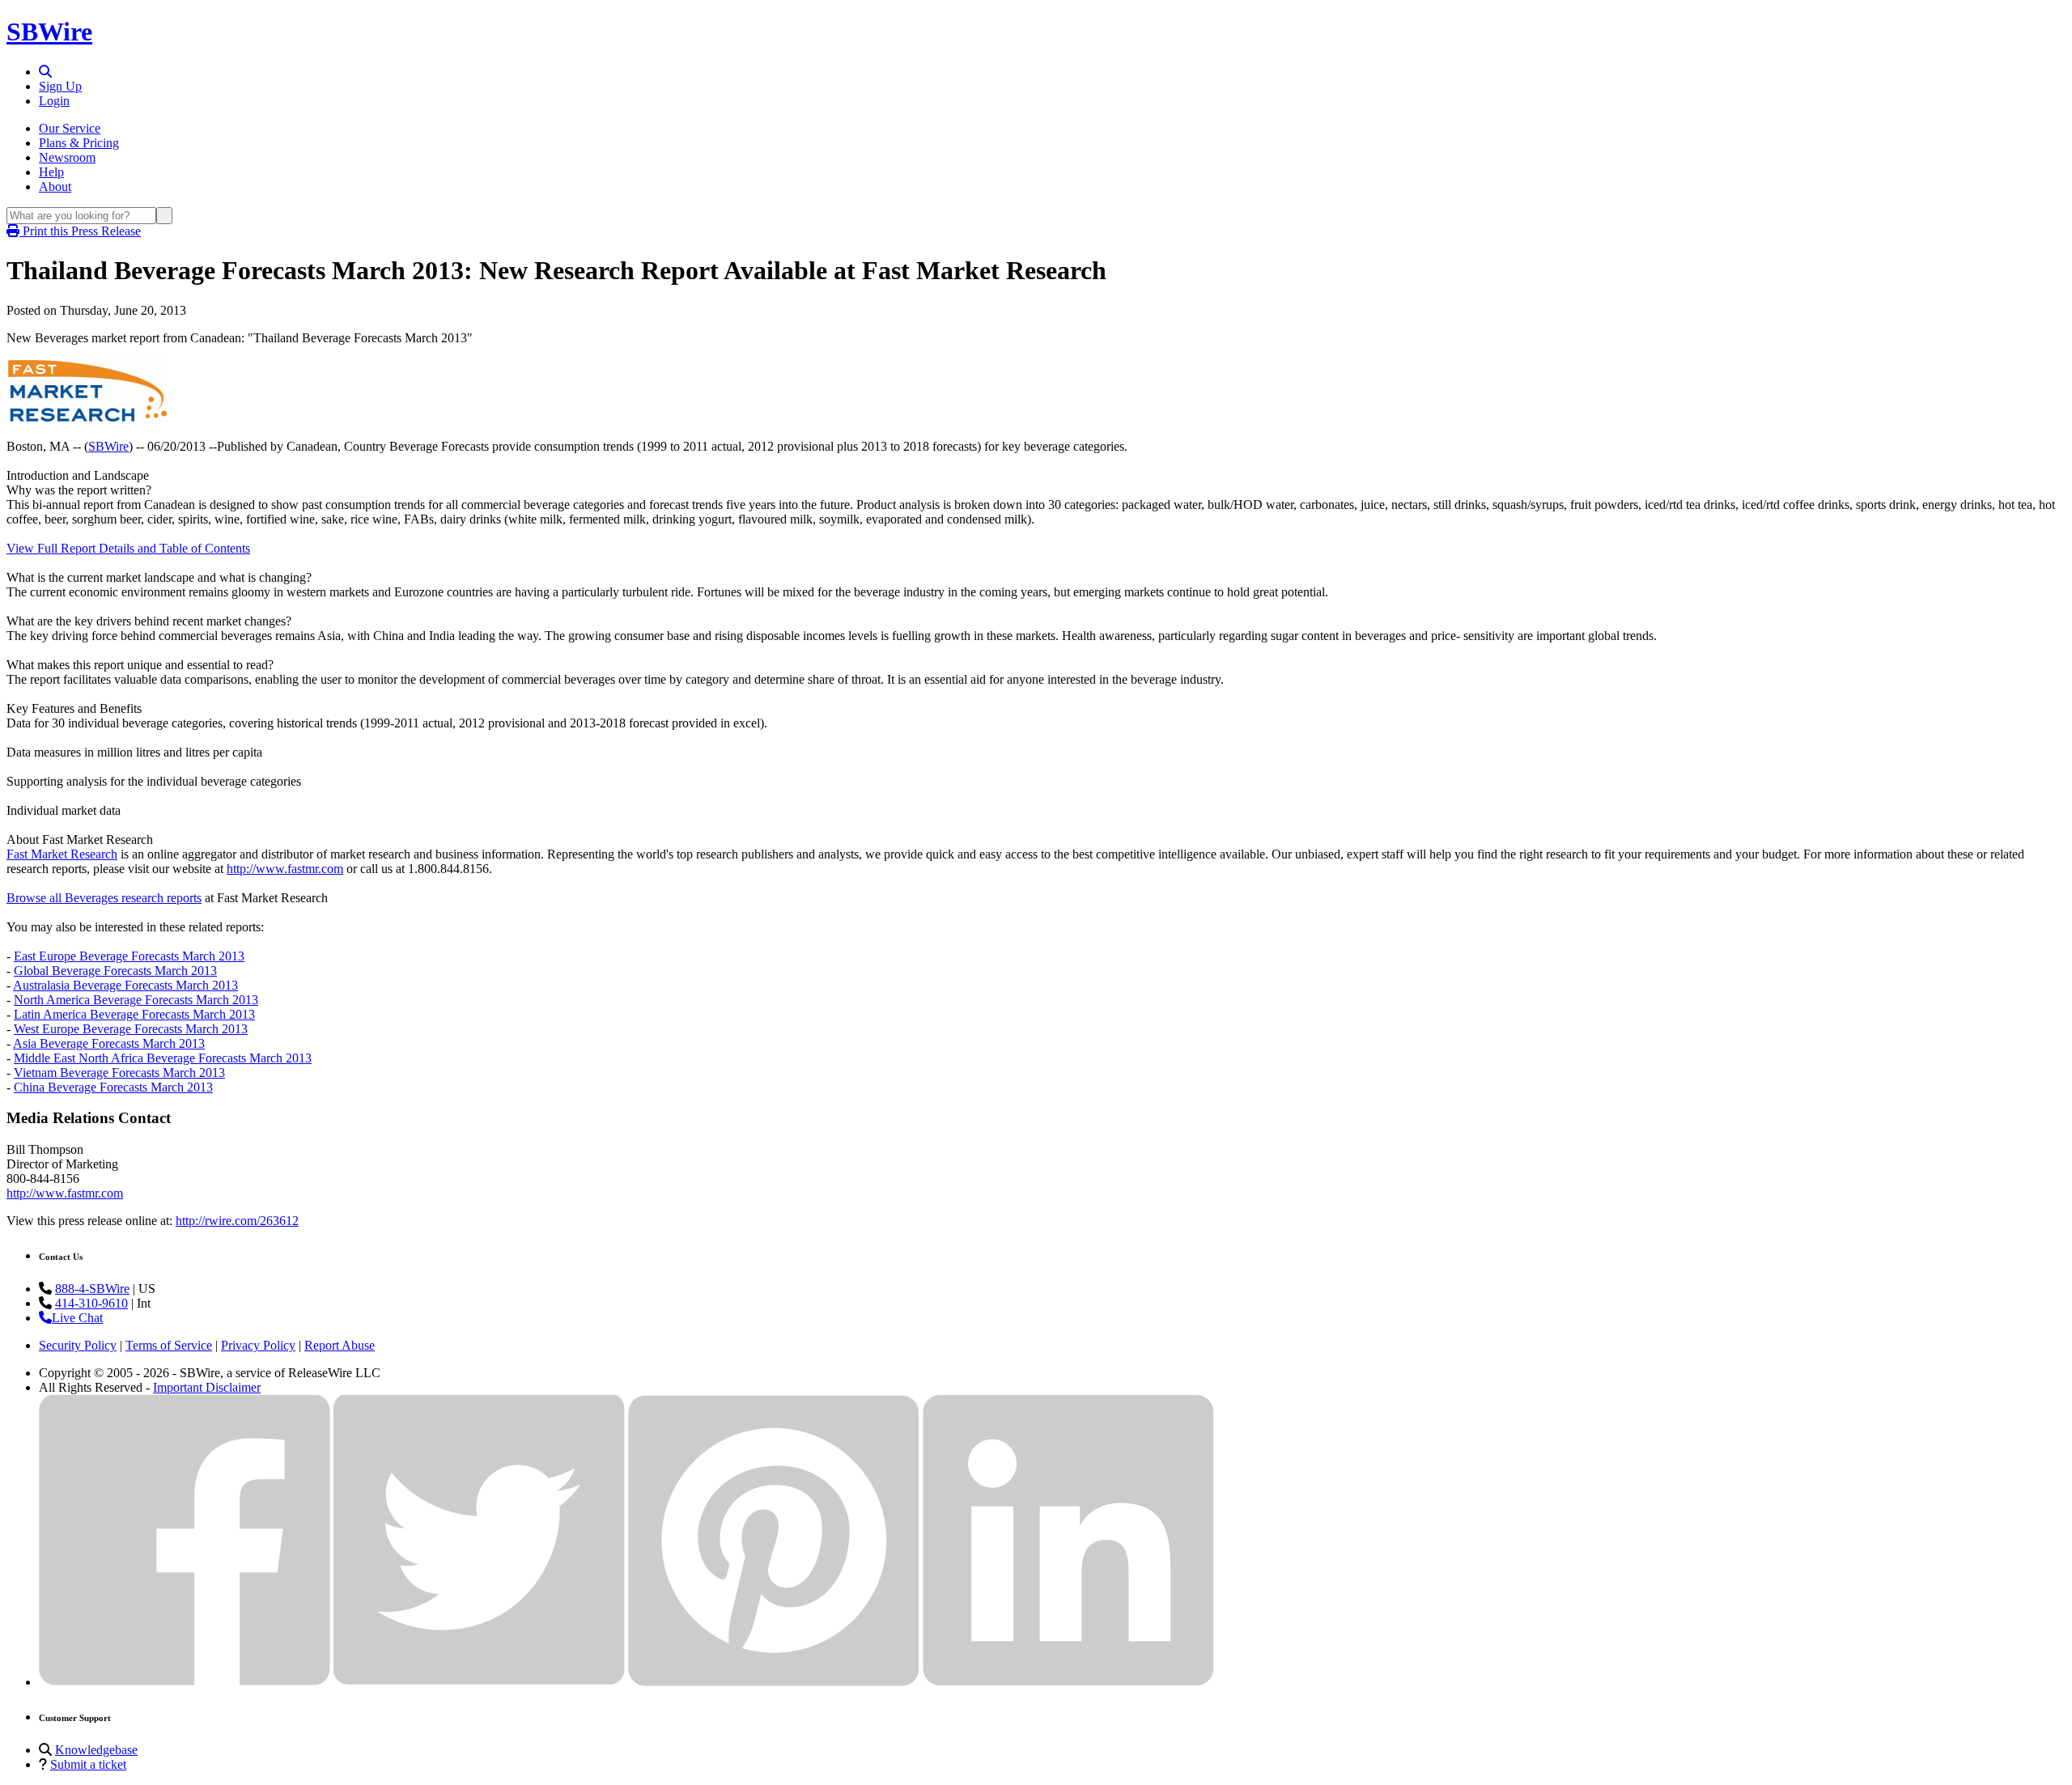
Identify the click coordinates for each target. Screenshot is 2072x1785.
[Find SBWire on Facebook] (185, 1682)
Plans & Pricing (79, 143)
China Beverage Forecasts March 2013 (113, 1087)
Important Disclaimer (207, 1387)
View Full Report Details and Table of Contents (128, 548)
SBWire (49, 32)
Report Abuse (340, 1345)
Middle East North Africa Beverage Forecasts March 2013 (163, 1058)
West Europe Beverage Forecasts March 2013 (131, 1029)
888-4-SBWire (92, 1289)
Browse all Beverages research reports (104, 898)
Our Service (70, 128)
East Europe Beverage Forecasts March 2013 (129, 956)
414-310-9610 (91, 1303)
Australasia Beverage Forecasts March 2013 (125, 985)
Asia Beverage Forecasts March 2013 (109, 1043)
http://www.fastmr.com (285, 869)
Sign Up (60, 86)
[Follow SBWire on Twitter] (479, 1682)
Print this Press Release (80, 231)
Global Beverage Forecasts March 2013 (115, 971)
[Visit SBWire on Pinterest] (774, 1682)
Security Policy (78, 1345)
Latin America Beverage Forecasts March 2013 (134, 1014)
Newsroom (67, 157)
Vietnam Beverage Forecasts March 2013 (119, 1073)
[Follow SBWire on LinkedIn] (1068, 1682)
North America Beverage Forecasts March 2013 (136, 1000)
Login (54, 101)
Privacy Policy (258, 1345)
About (55, 187)
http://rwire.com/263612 (237, 1221)
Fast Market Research (62, 854)
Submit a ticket (88, 1764)
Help (51, 172)
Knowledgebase (96, 1750)
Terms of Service (169, 1345)
